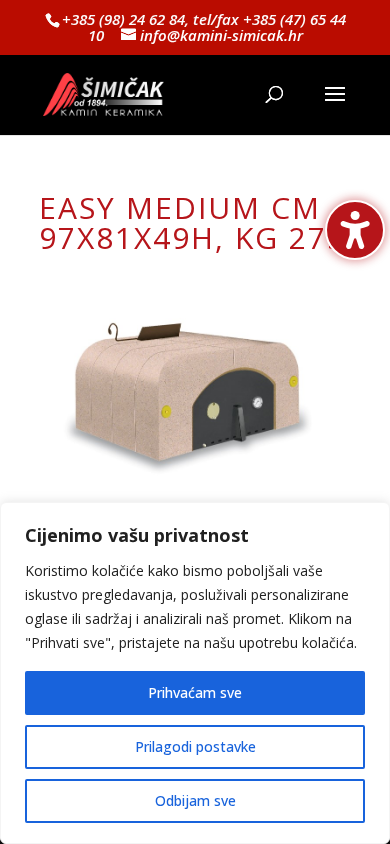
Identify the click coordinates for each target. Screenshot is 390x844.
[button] (335, 107)
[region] (195, 673)
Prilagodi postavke (195, 746)
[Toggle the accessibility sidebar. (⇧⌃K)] (355, 230)
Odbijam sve (195, 800)
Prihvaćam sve (195, 692)
